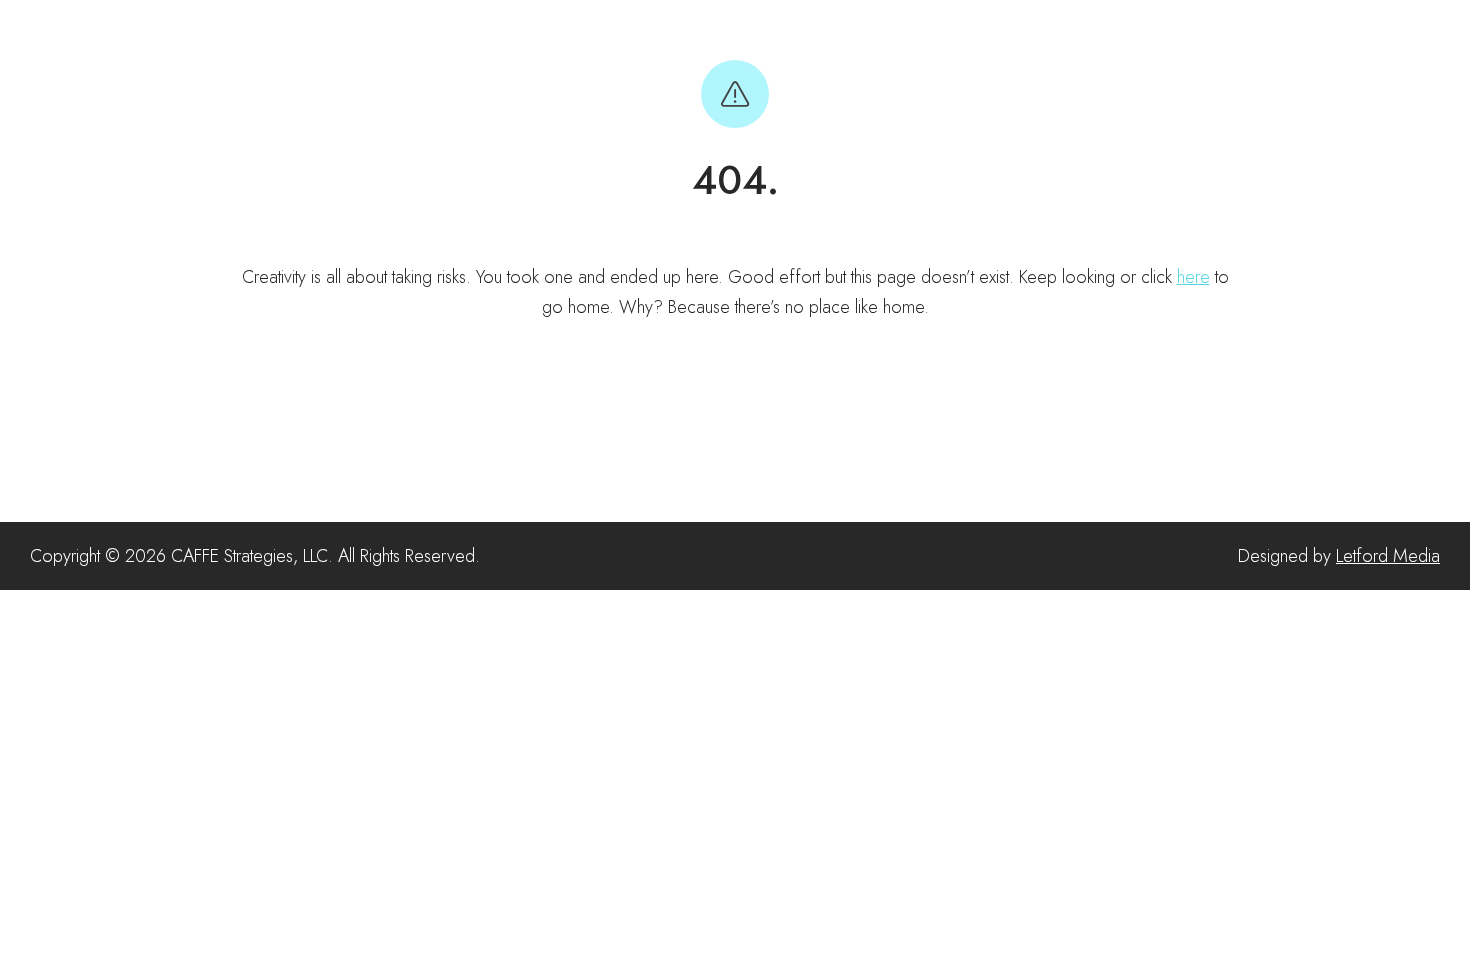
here (1193, 277)
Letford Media (1388, 556)
